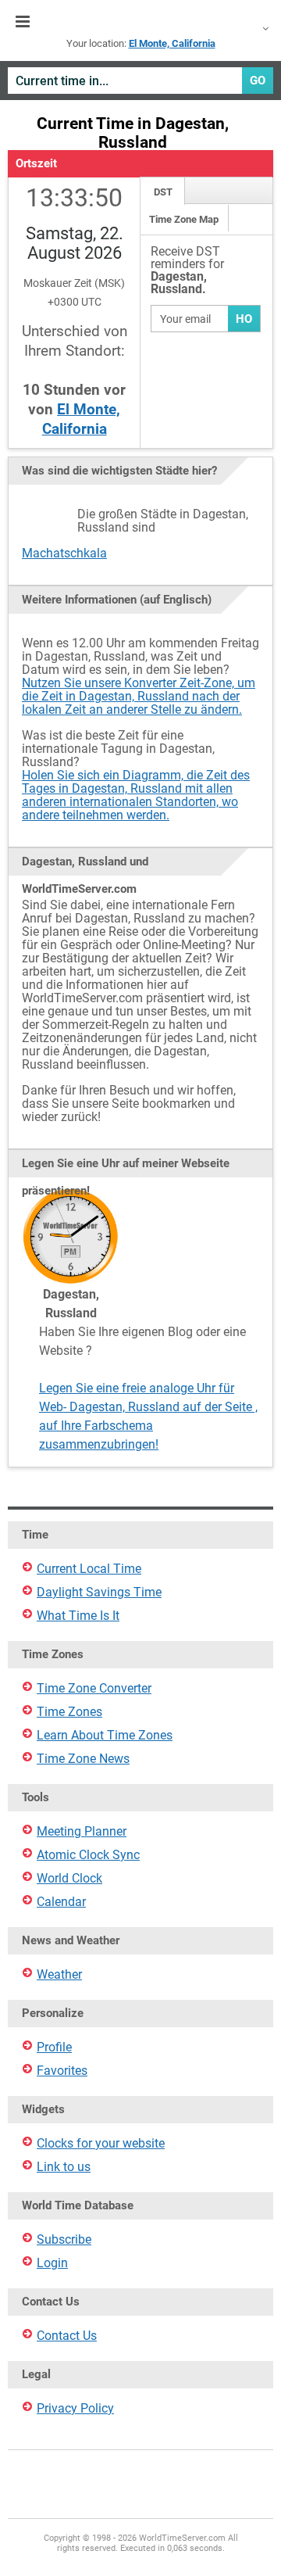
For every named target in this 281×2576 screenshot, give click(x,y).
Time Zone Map (184, 219)
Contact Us (67, 2336)
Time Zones (69, 1712)
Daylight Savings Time (99, 1592)
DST (163, 192)
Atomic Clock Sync (88, 1855)
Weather (59, 1974)
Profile (54, 2047)
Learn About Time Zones (105, 1735)
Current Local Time (89, 1569)
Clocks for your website (101, 2143)
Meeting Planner (82, 1831)
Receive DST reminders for (187, 271)
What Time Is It (78, 1616)
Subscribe (64, 2239)
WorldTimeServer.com (140, 22)
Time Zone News (83, 1759)
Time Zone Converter (94, 1688)
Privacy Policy (75, 2408)
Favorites (62, 2071)
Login (52, 2263)
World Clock (69, 1878)
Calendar (61, 1902)
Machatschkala (64, 553)
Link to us (64, 2167)
